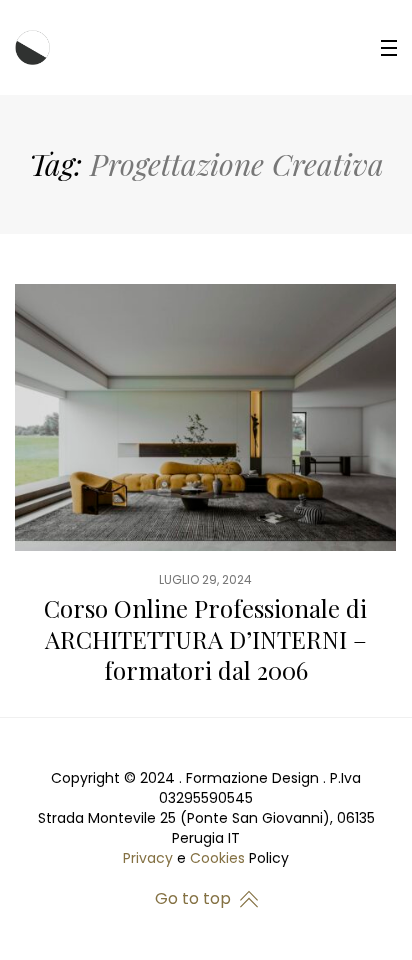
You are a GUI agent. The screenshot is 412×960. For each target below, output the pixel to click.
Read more (205, 500)
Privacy (148, 858)
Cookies (217, 858)
